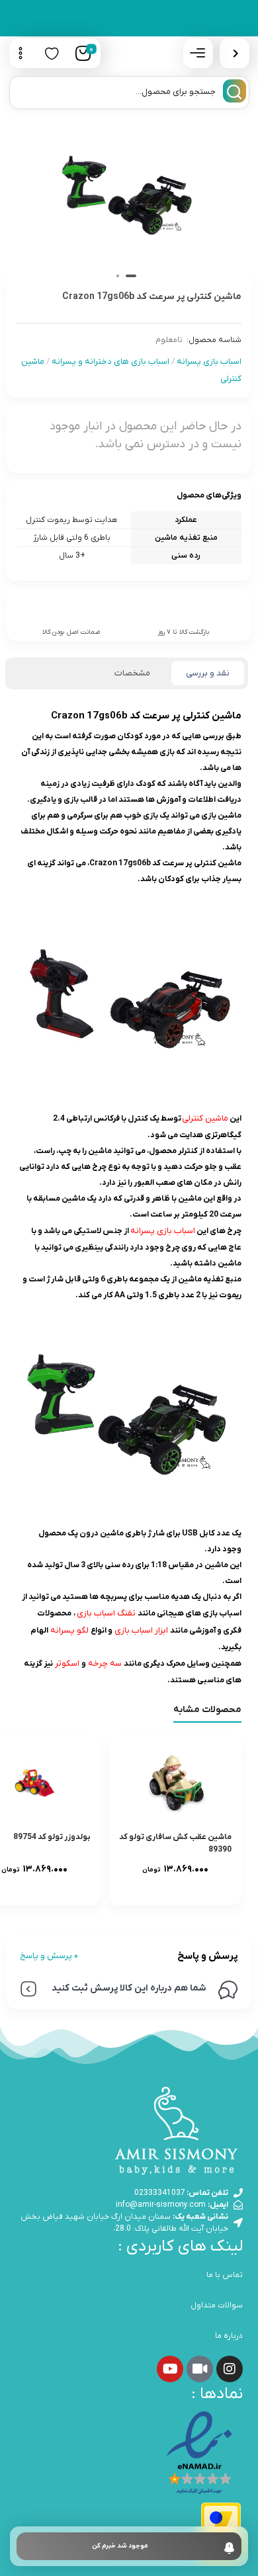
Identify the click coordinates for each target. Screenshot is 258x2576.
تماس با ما (225, 2275)
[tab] (208, 673)
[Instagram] (230, 2369)
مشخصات (132, 673)
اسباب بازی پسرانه (209, 362)
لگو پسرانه (69, 1630)
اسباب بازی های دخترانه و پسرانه (110, 362)
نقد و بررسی (208, 673)
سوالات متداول (217, 2305)
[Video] (200, 2369)
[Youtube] (170, 2369)
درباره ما (229, 2336)
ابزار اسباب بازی (141, 1630)
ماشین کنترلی (205, 1118)
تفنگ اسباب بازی (106, 1613)
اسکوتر (67, 1663)
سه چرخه (105, 1663)
